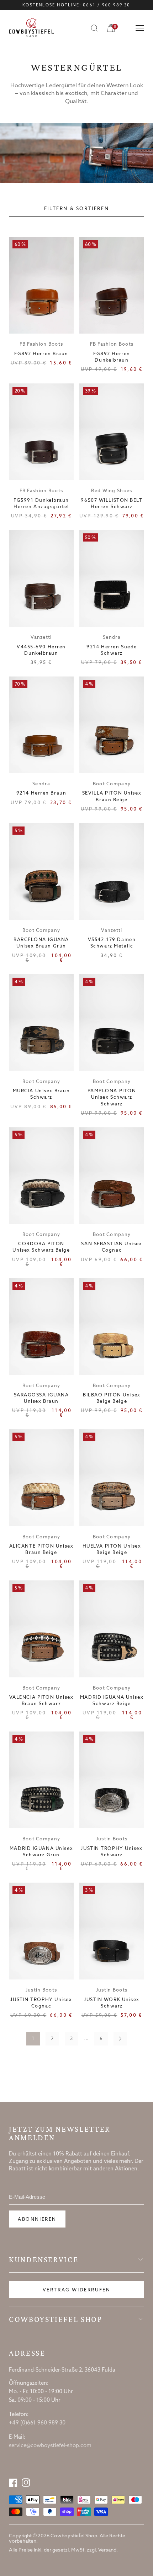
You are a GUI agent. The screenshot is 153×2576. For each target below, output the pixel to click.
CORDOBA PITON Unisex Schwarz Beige (41, 1247)
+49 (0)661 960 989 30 (37, 2423)
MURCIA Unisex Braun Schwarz (41, 1094)
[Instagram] (26, 2483)
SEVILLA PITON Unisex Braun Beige (112, 797)
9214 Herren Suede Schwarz (112, 650)
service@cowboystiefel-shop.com (50, 2446)
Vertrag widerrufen (77, 2290)
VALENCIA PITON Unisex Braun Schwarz (41, 1701)
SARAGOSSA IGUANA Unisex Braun (41, 1398)
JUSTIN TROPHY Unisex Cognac (41, 2003)
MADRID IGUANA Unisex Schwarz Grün (41, 1852)
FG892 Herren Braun (41, 354)
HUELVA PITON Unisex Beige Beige (112, 1550)
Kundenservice (44, 2260)
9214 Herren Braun (41, 793)
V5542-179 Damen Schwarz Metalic (112, 943)
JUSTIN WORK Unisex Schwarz (112, 2003)
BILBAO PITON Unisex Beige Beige (112, 1398)
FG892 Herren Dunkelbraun (112, 357)
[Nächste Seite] (120, 2039)
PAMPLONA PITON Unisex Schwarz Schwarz (112, 1097)
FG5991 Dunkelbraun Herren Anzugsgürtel (41, 504)
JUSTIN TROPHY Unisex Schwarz (112, 1852)
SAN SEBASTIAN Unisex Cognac (112, 1247)
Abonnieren (37, 2220)
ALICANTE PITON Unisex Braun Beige (41, 1550)
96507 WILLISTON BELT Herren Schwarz (112, 504)
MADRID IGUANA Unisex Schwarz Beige (112, 1701)
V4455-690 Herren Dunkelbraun (41, 650)
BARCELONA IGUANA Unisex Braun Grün (41, 943)
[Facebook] (13, 2483)
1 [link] (33, 2039)
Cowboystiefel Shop (56, 2319)
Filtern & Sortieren (76, 209)
